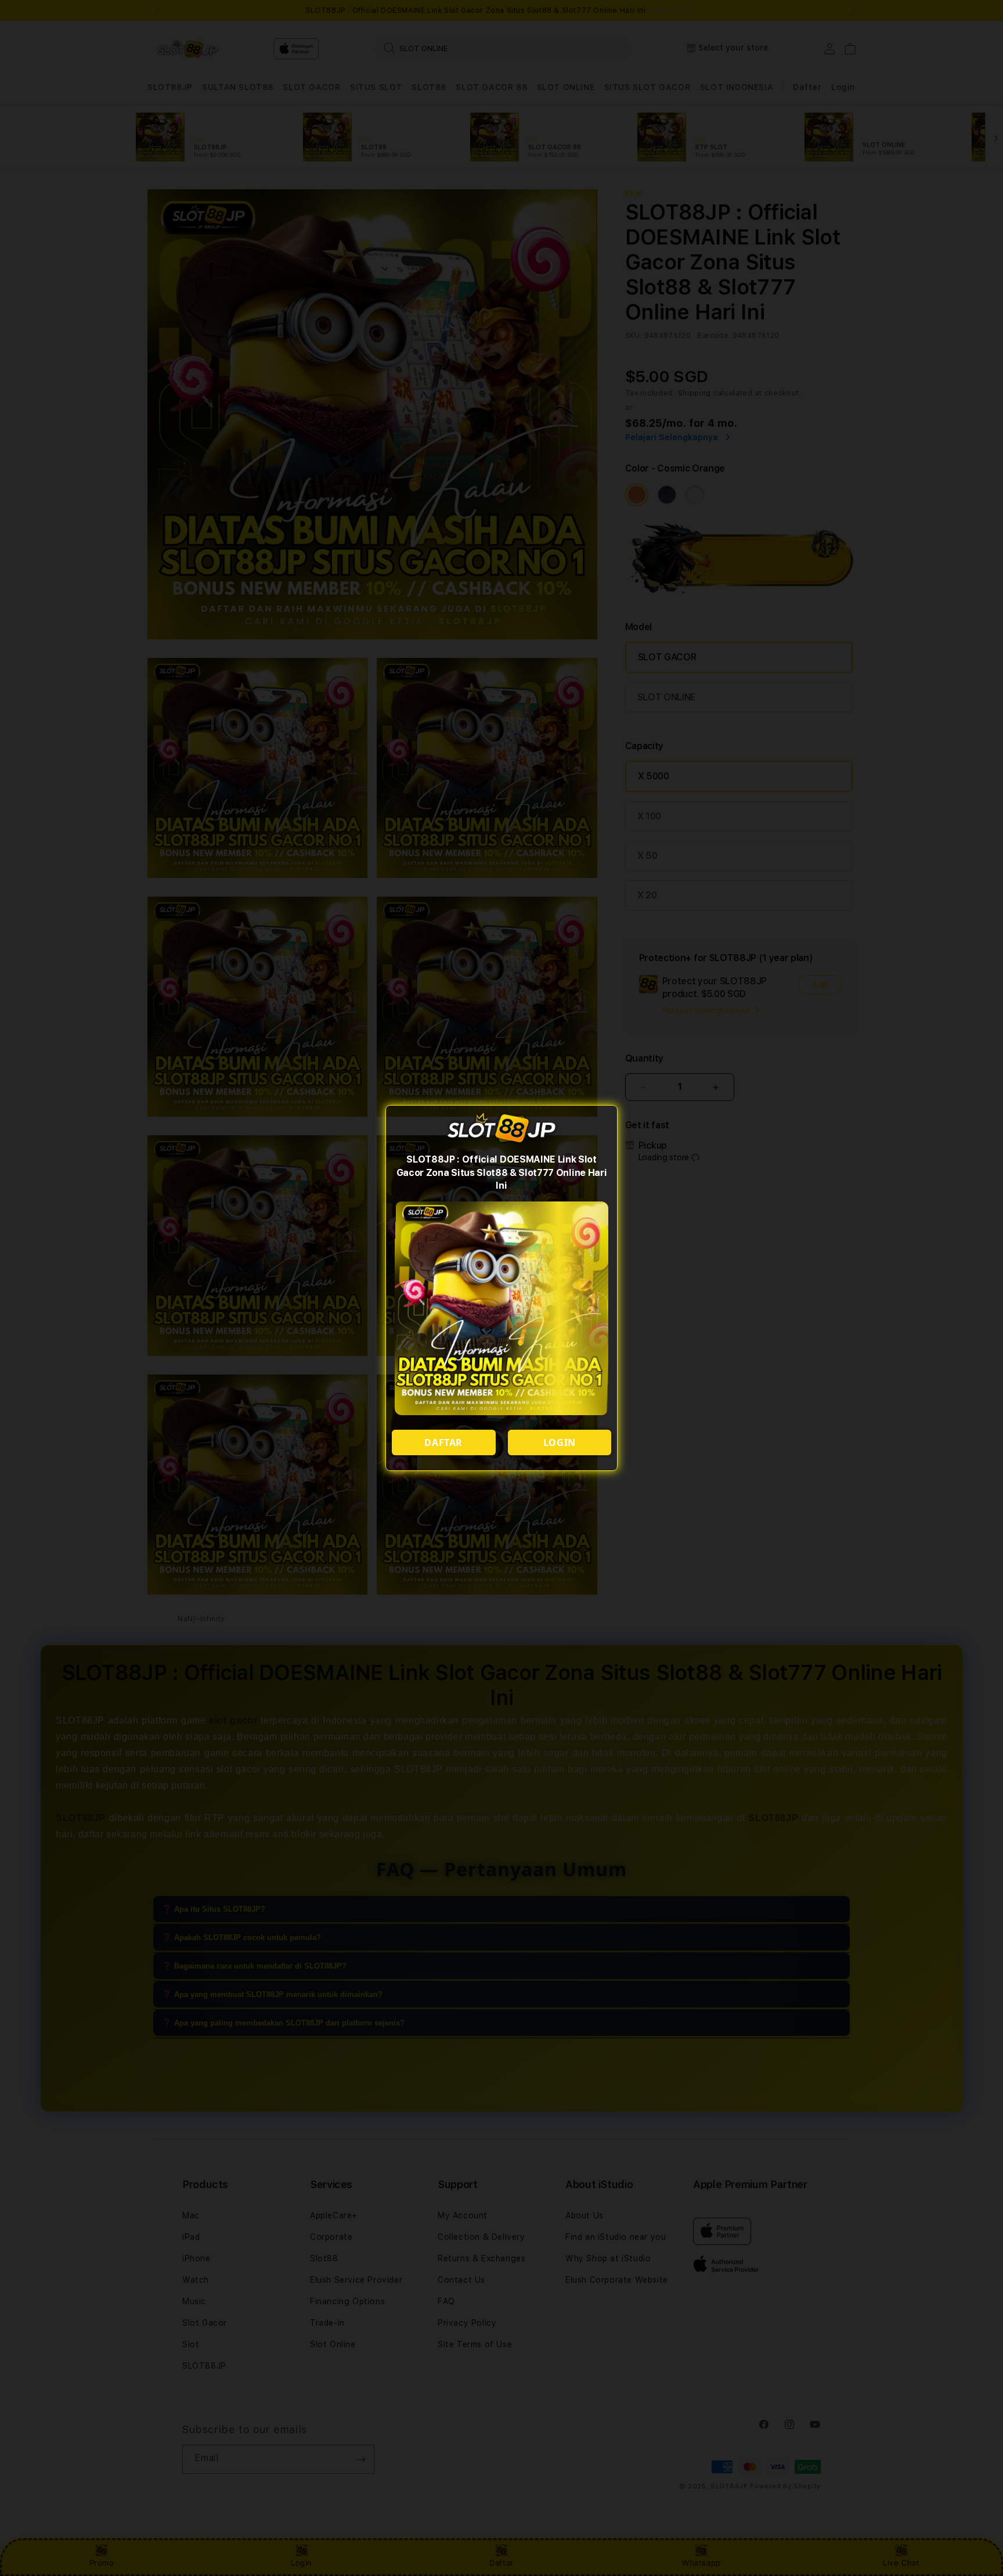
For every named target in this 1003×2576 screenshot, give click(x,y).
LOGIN (560, 1442)
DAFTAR (443, 1442)
